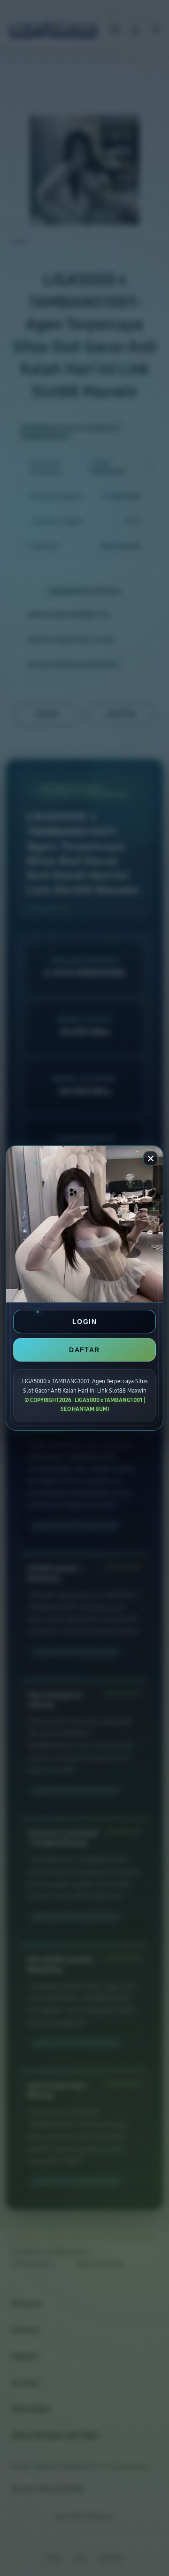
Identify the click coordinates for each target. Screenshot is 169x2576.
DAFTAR (84, 1350)
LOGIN (84, 1322)
